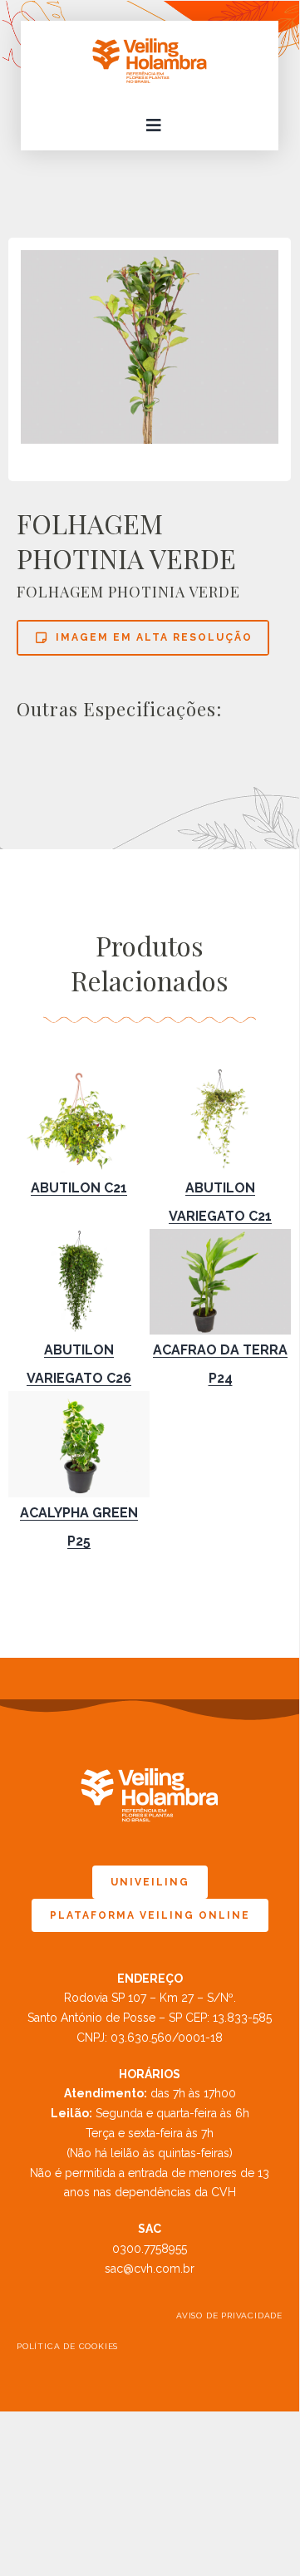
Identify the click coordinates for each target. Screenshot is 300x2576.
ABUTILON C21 (79, 1188)
